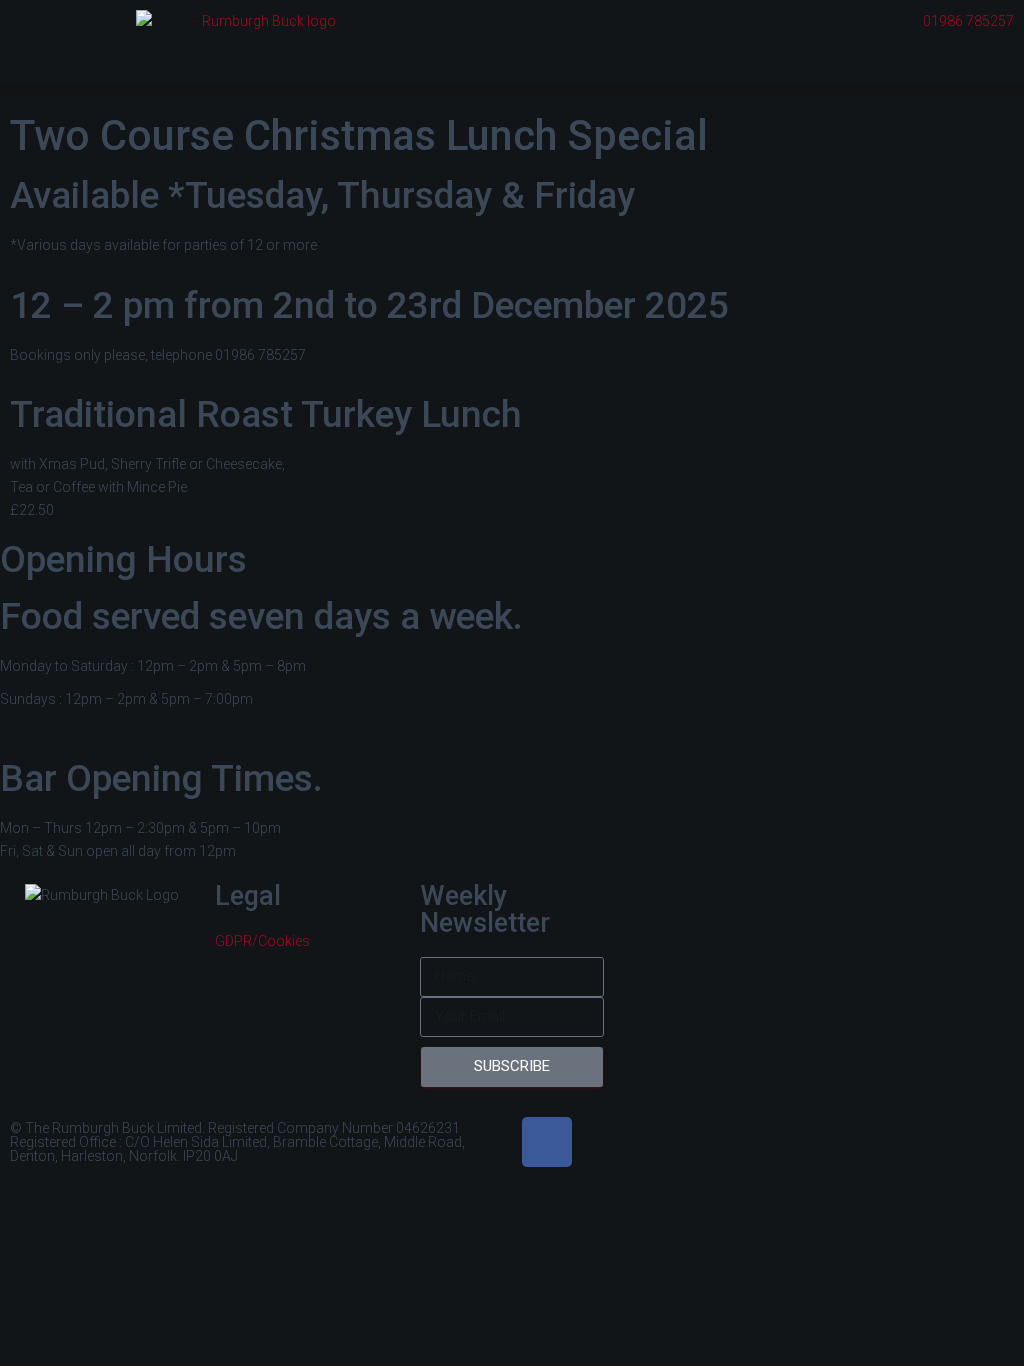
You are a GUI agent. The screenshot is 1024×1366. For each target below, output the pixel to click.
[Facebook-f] (547, 1142)
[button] (512, 89)
